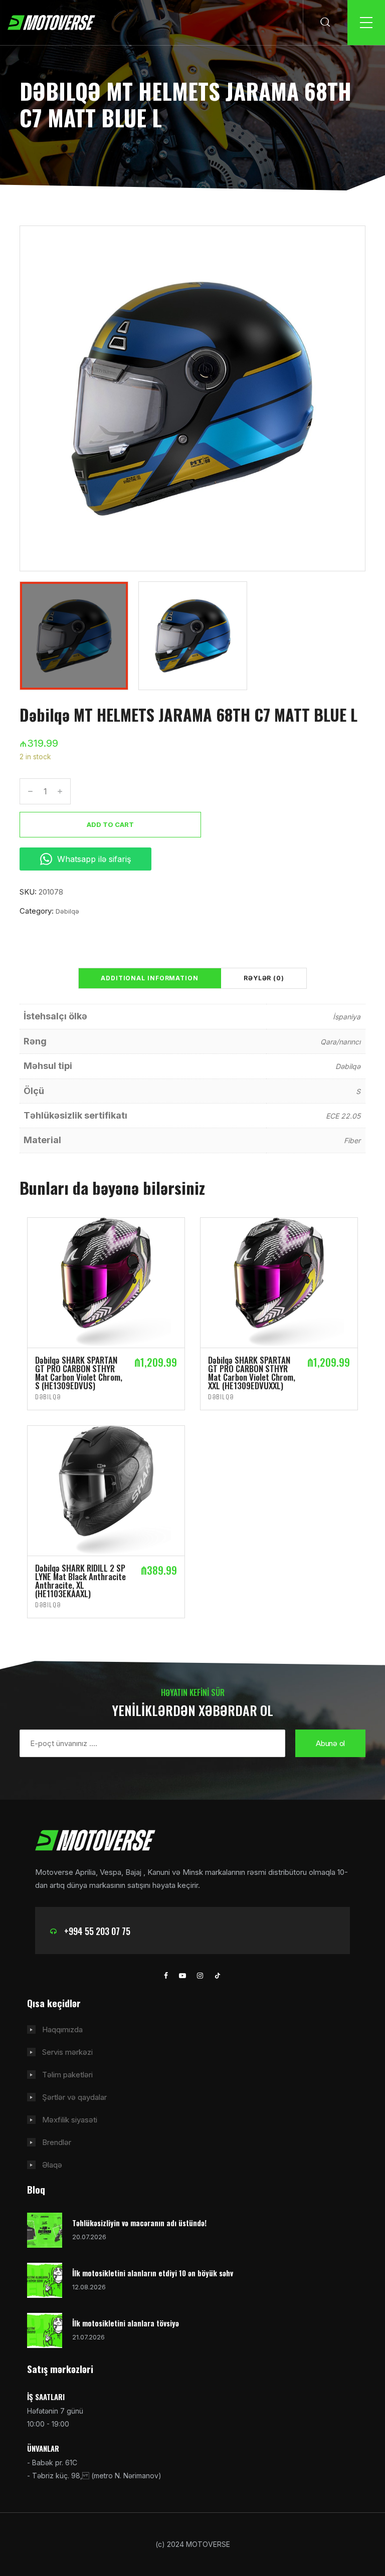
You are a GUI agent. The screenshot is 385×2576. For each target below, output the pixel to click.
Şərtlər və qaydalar (74, 2097)
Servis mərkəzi (67, 2052)
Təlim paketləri (67, 2075)
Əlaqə (52, 2165)
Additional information (150, 978)
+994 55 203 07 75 (97, 1931)
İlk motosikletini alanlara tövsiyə (126, 2323)
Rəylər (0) (264, 978)
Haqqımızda (62, 2029)
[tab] (150, 978)
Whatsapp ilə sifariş (94, 859)
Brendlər (57, 2142)
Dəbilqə (67, 911)
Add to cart (110, 824)
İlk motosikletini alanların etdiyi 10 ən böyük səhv (153, 2273)
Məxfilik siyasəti (70, 2120)
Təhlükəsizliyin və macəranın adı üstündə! (139, 2223)
